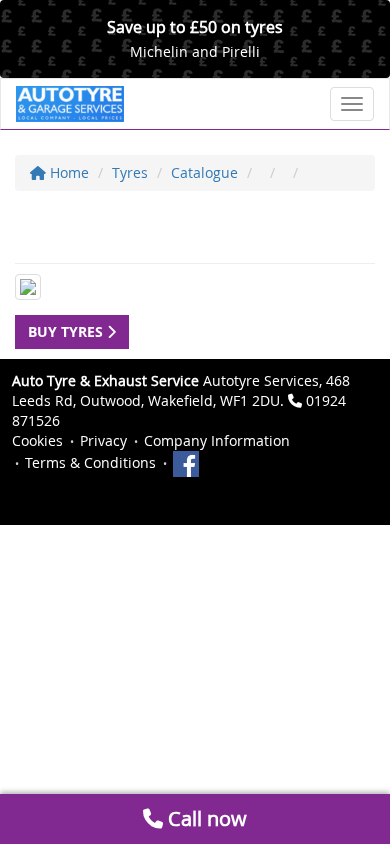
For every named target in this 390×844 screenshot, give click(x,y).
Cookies (37, 440)
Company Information (217, 440)
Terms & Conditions (90, 462)
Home (67, 172)
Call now (205, 818)
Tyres (130, 172)
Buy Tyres (67, 331)
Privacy (103, 440)
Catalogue (204, 172)
